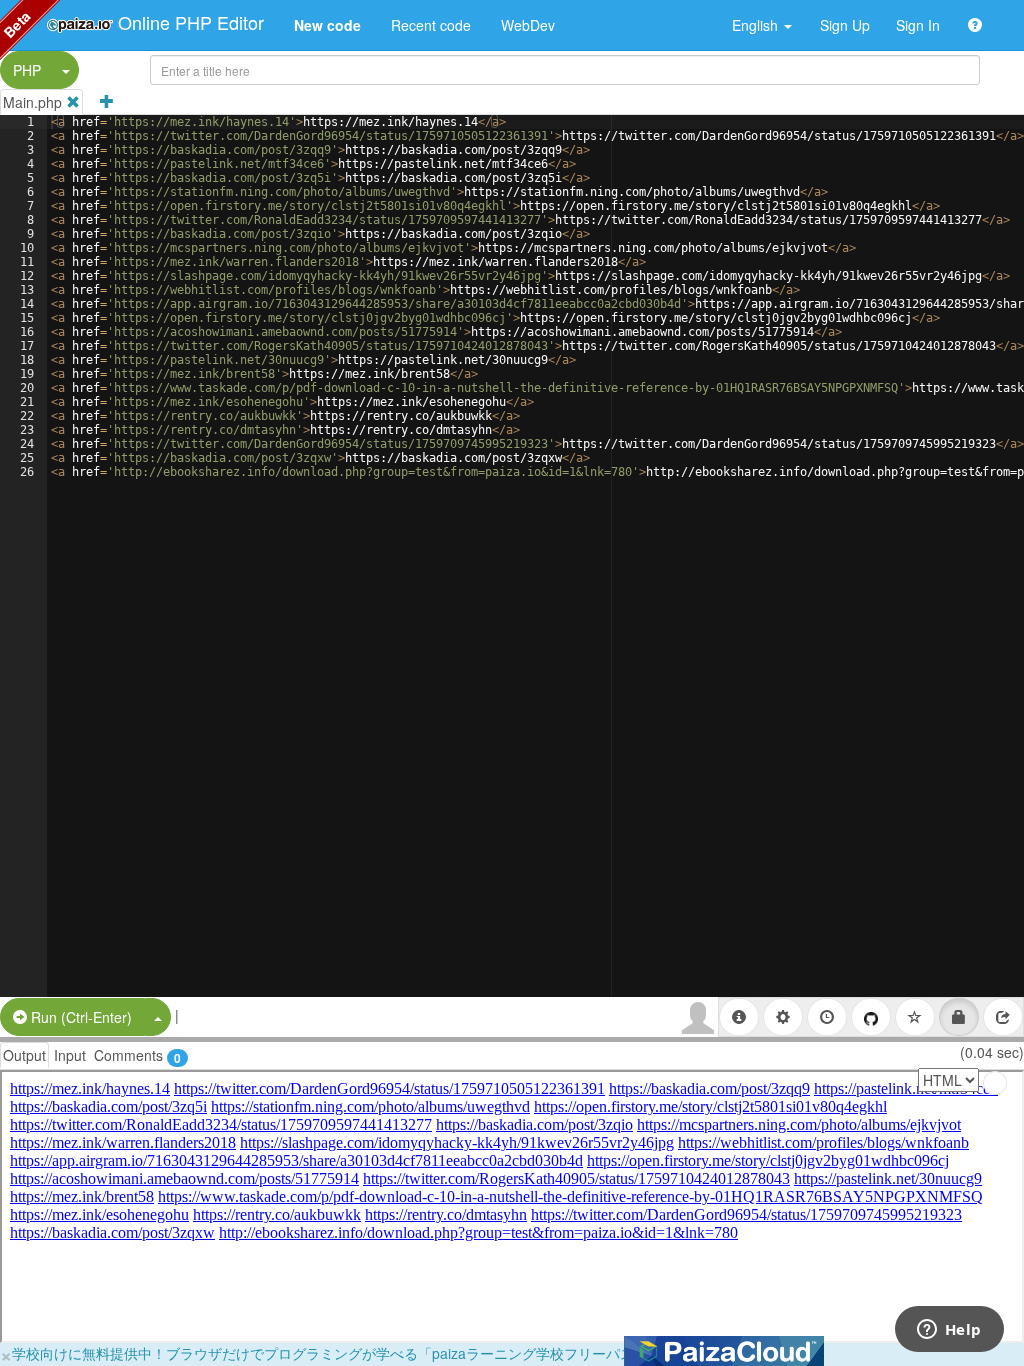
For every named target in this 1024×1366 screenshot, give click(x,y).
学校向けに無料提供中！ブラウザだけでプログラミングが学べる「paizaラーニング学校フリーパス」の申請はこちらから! (395, 1353)
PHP (27, 70)
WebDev (528, 25)
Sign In (918, 25)
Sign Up (845, 25)
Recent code (431, 25)
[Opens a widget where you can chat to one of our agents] (949, 1331)
